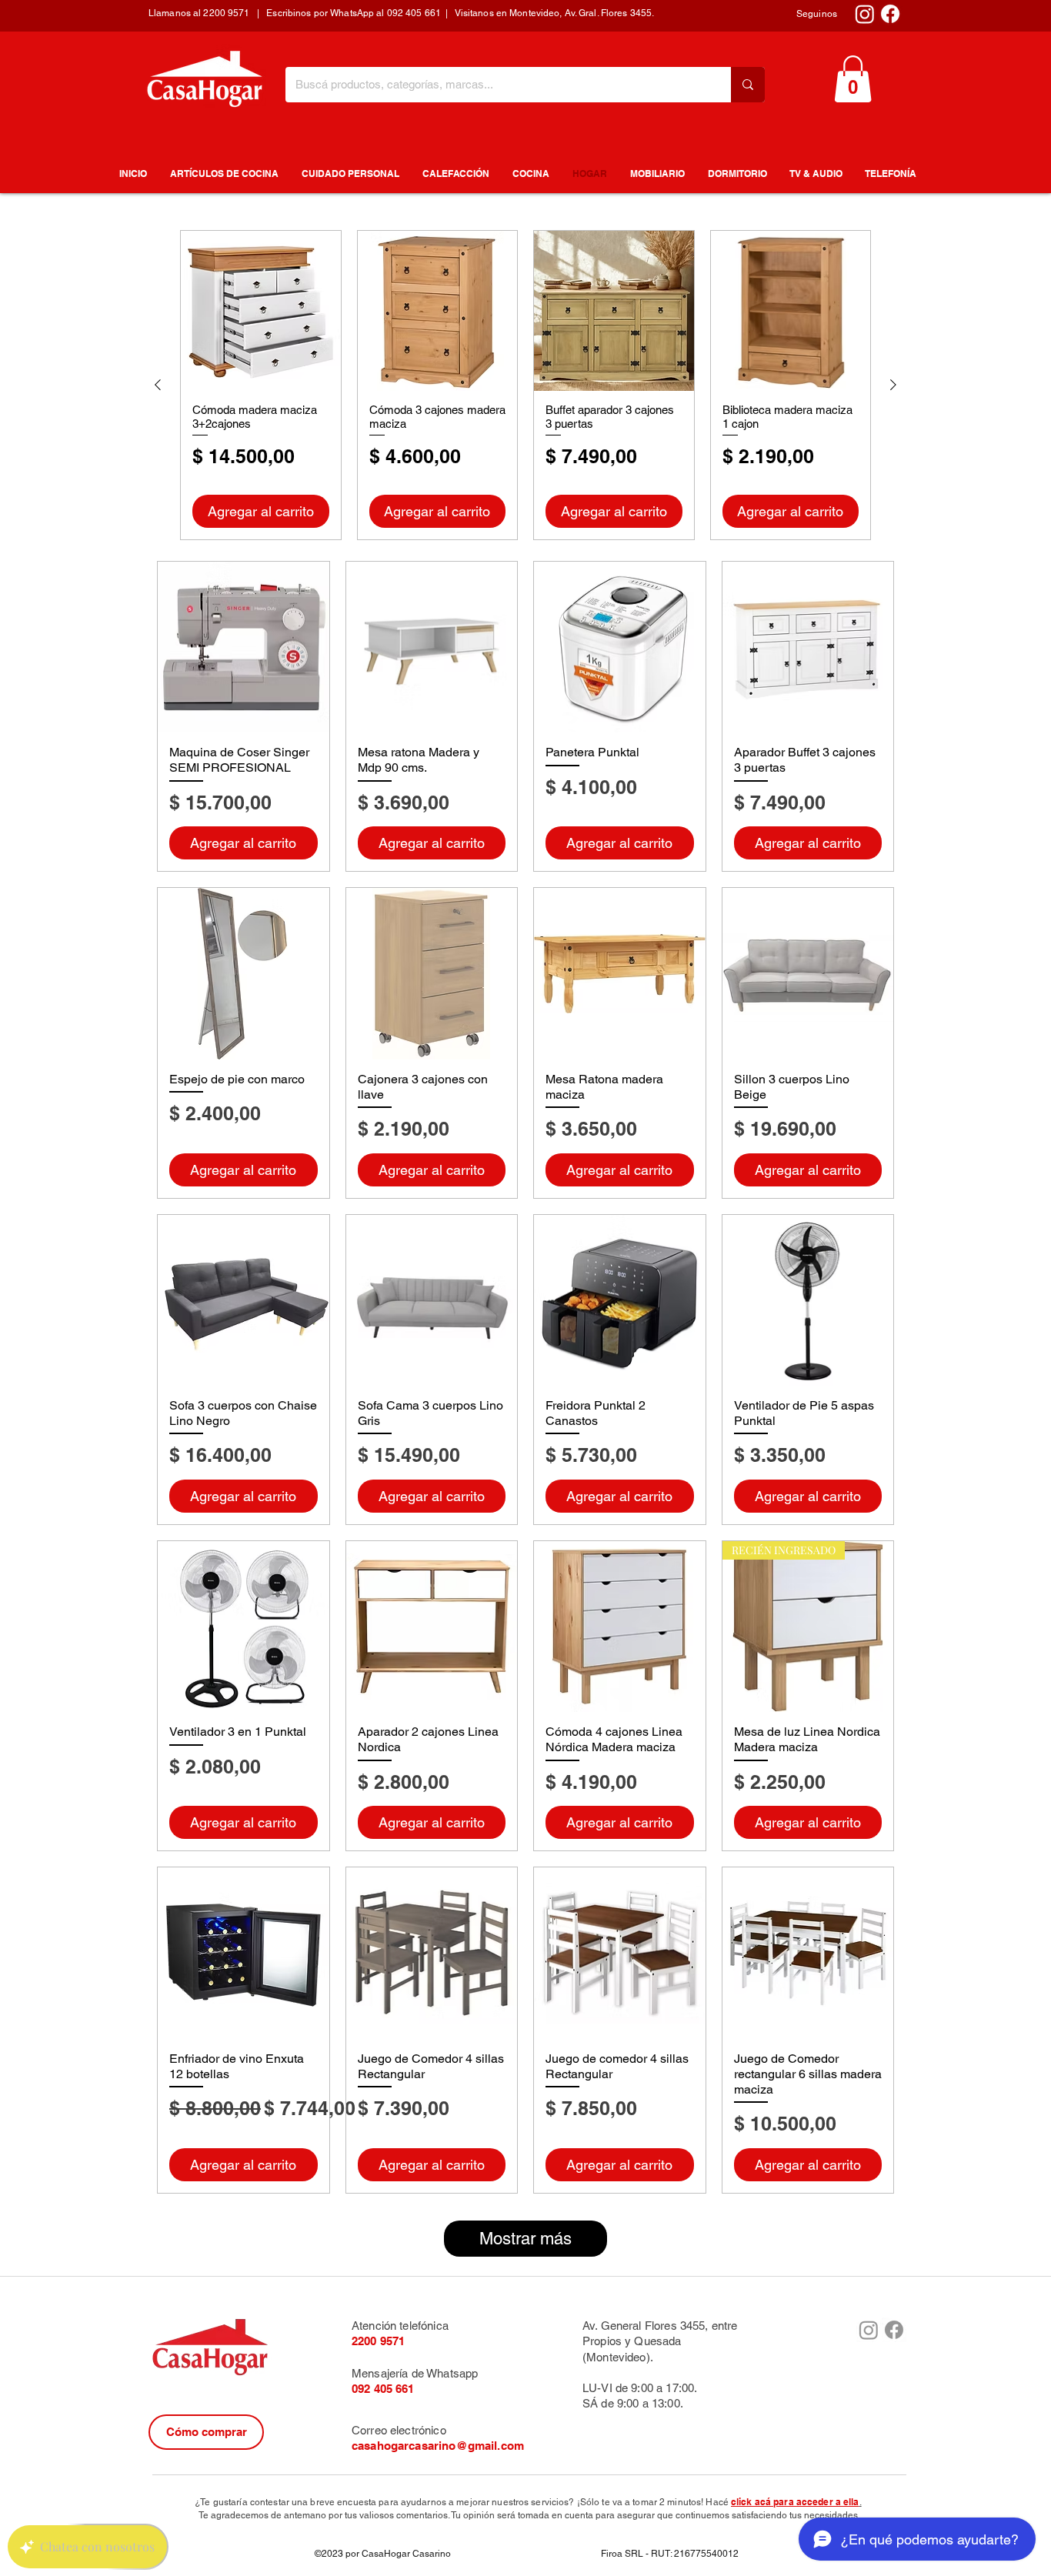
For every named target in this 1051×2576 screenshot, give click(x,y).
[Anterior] (158, 385)
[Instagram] (865, 14)
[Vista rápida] (261, 311)
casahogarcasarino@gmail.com (438, 2446)
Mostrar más (525, 2239)
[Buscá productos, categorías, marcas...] (748, 85)
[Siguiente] (893, 385)
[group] (525, 385)
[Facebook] (890, 14)
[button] (853, 79)
